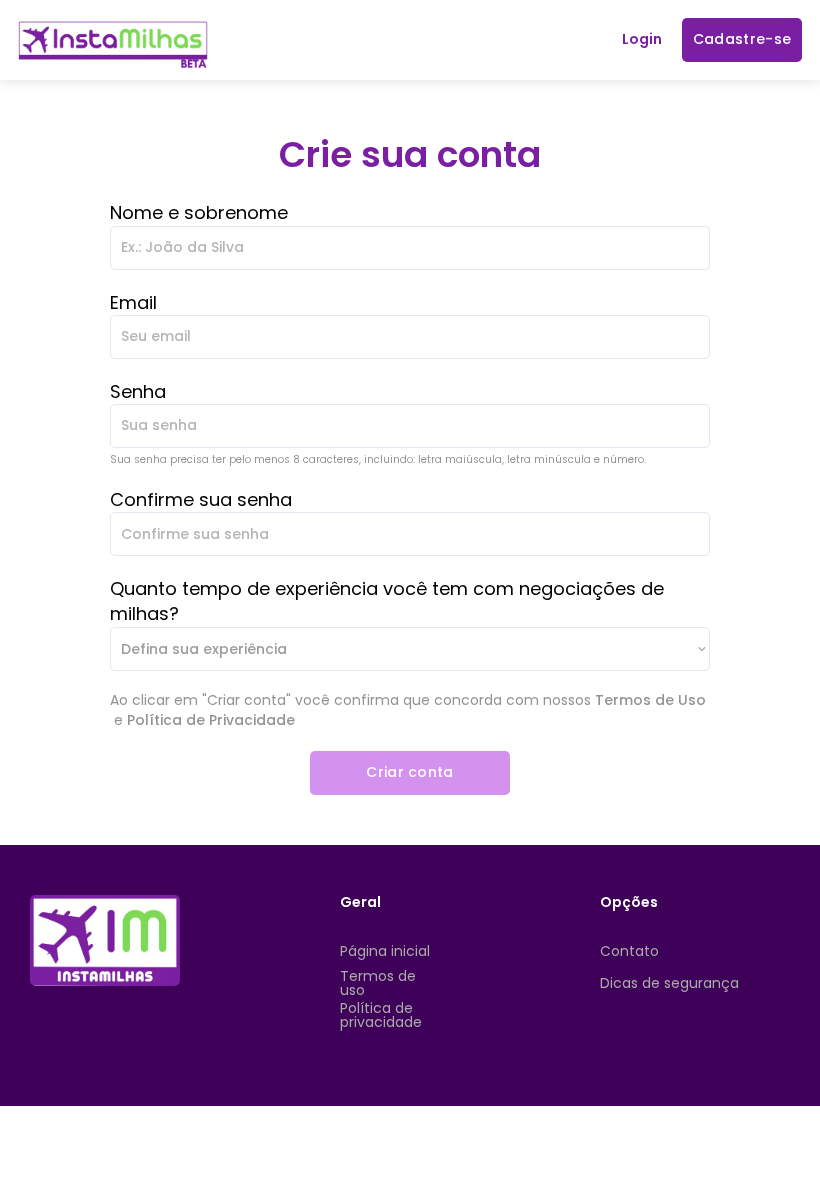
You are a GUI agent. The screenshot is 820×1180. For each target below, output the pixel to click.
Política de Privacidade (211, 720)
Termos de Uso (650, 700)
